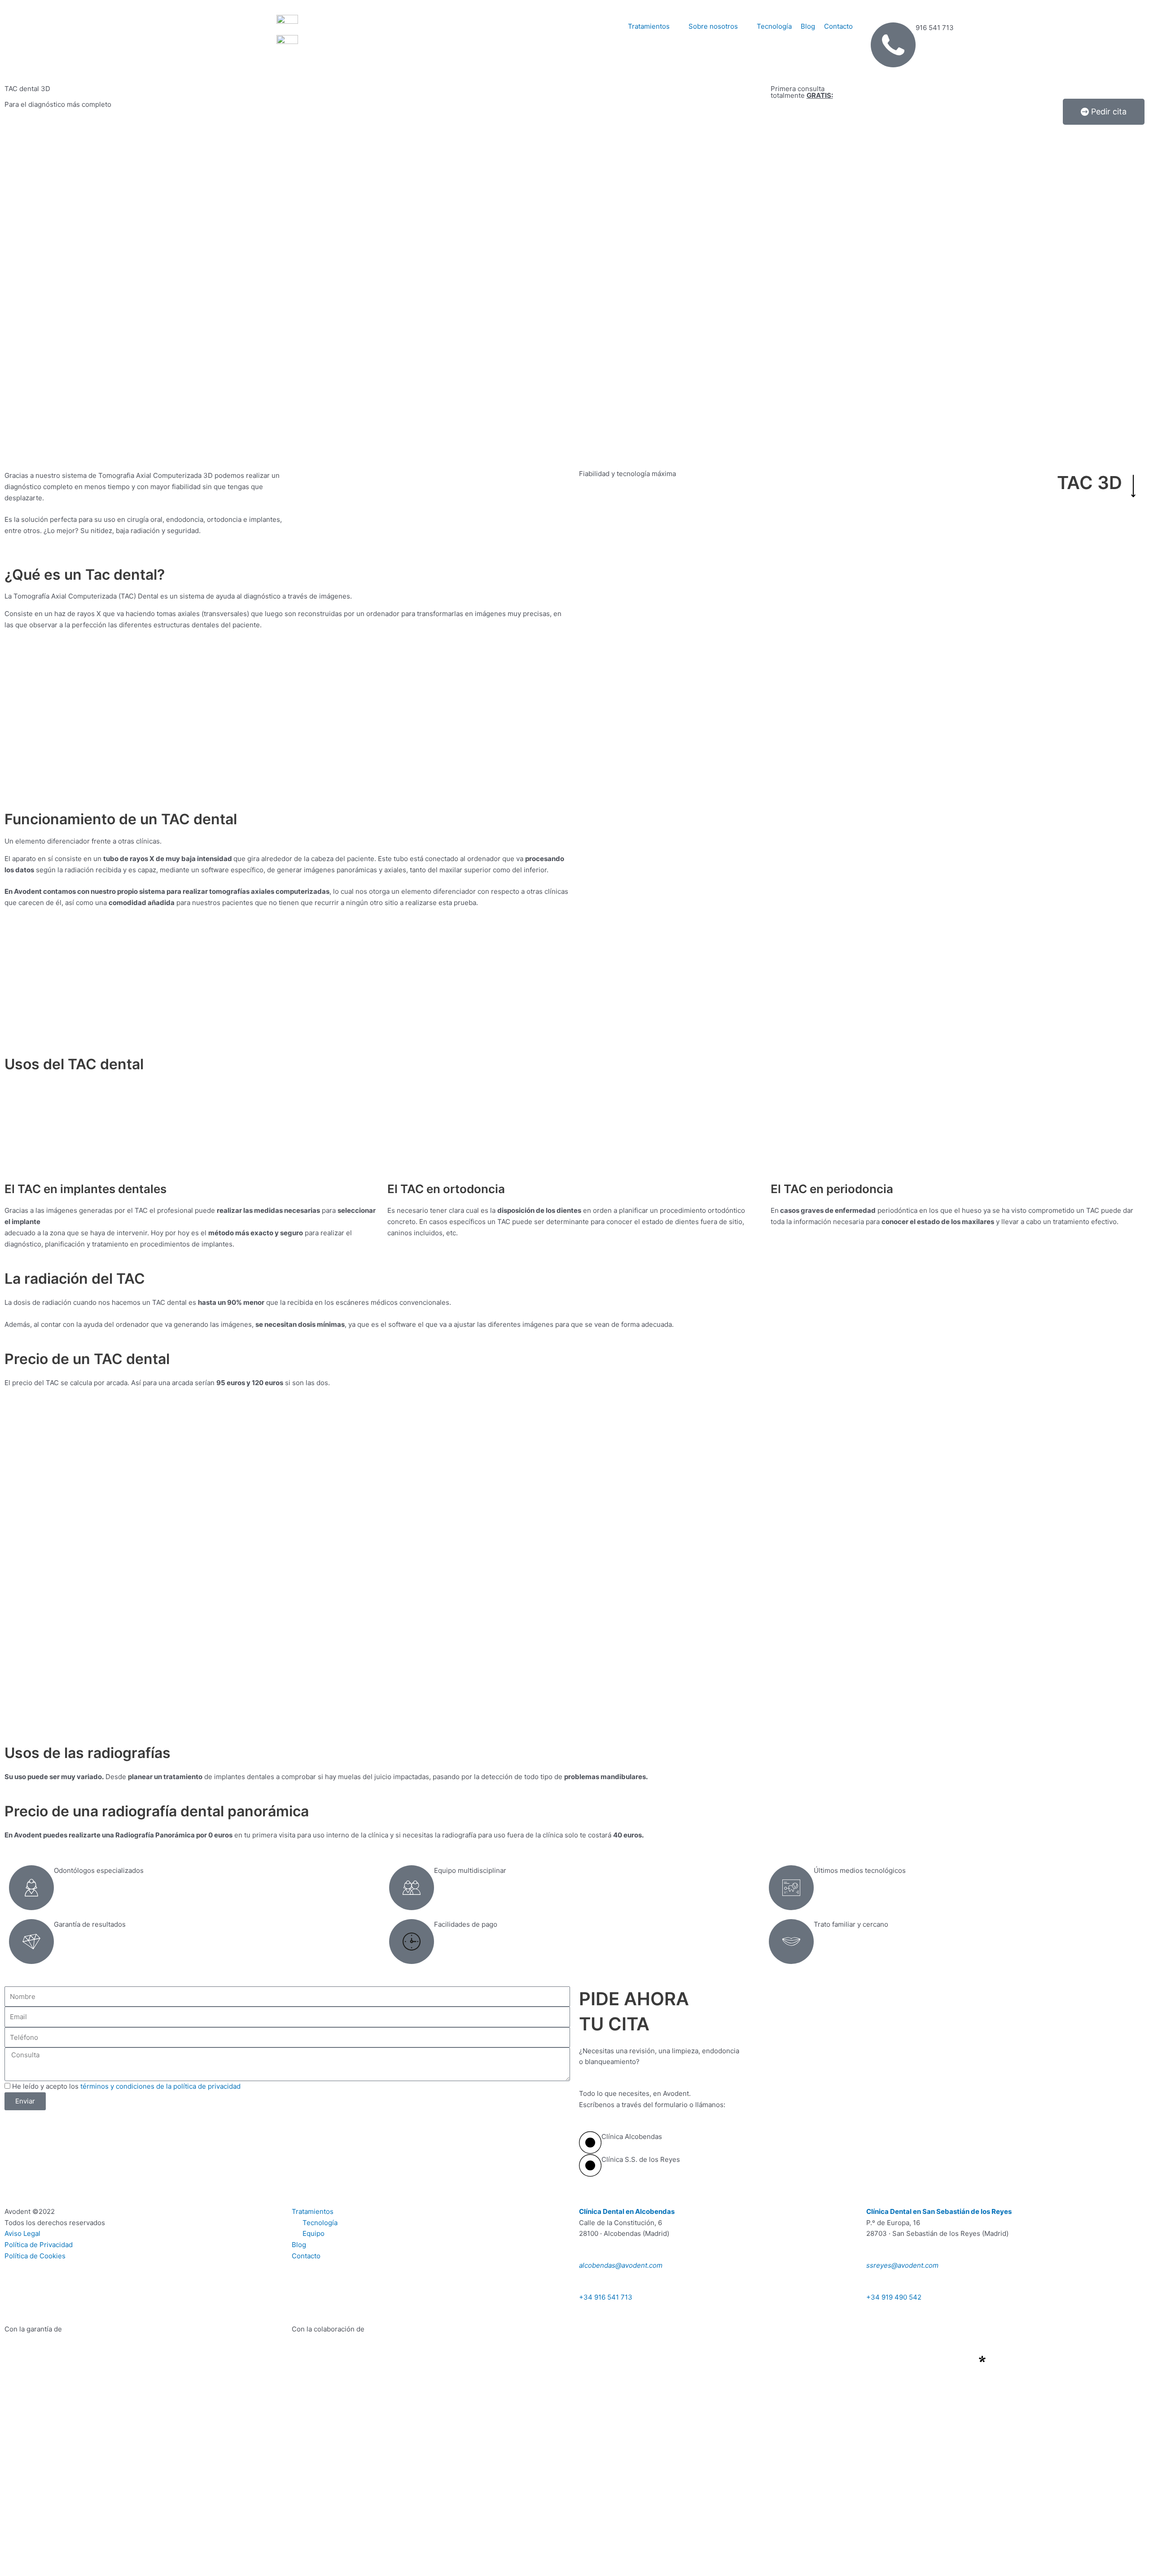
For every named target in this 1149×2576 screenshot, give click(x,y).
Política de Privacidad (39, 2245)
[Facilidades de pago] (412, 1942)
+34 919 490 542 (894, 2297)
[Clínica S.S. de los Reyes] (590, 2165)
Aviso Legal (22, 2233)
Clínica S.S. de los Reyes (641, 2159)
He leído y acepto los (126, 2086)
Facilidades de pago (466, 1924)
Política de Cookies (35, 2256)
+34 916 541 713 (606, 2297)
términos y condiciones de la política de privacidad (160, 2086)
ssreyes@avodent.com (902, 2265)
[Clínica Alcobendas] (590, 2143)
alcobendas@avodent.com (621, 2265)
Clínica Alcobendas (632, 2136)
